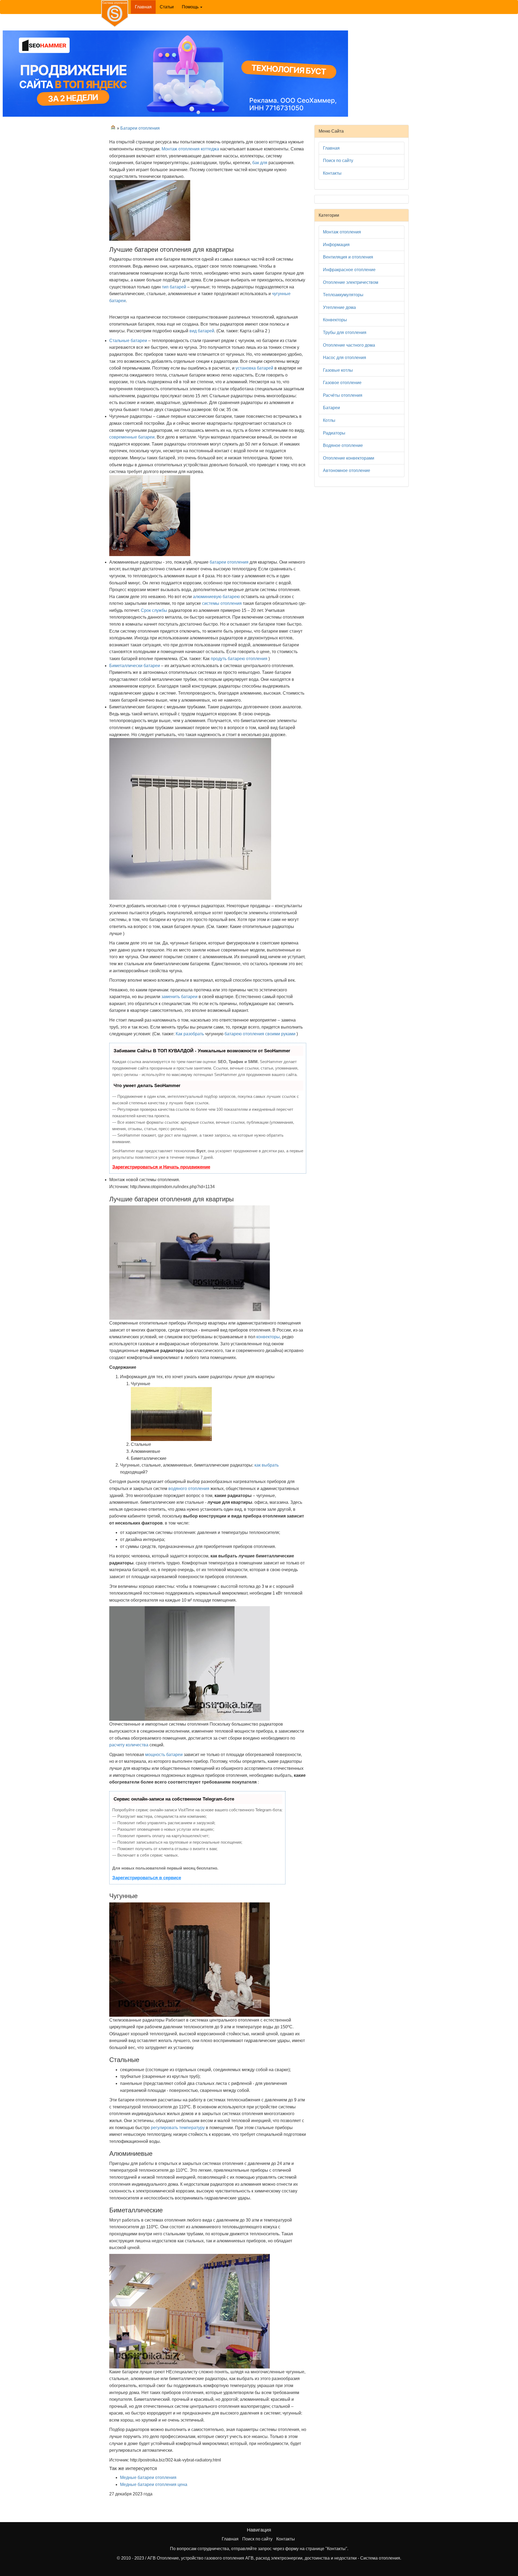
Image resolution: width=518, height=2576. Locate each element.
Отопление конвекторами (349, 458)
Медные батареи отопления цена (154, 2484)
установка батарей (254, 368)
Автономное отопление (347, 470)
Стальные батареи (128, 341)
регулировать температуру (178, 2128)
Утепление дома (339, 307)
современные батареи (132, 437)
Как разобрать (190, 1034)
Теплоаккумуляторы (343, 295)
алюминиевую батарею (216, 597)
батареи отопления (229, 562)
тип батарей (174, 287)
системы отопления (222, 603)
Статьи (167, 7)
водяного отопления (189, 1489)
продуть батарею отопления (239, 659)
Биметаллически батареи (135, 666)
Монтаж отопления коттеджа (190, 149)
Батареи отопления (140, 128)
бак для (260, 163)
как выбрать (267, 1465)
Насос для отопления (345, 358)
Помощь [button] (191, 7)
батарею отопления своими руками (260, 1034)
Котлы (329, 420)
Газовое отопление (342, 383)
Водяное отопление (343, 445)
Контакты (332, 173)
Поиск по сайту (338, 161)
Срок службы (154, 610)
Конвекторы (335, 320)
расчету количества (129, 1745)
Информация (336, 245)
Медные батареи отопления (148, 2477)
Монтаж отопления (342, 232)
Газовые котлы (338, 370)
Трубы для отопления (345, 332)
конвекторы (268, 1337)
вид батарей (202, 331)
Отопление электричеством (351, 282)
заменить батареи (179, 997)
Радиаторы (334, 433)
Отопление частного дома (349, 345)
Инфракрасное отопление (349, 270)
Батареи (331, 408)
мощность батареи (164, 1755)
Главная (145, 7)
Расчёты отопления (343, 395)
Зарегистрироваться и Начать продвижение (161, 1167)
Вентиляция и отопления (348, 257)
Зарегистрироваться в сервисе (147, 1878)
